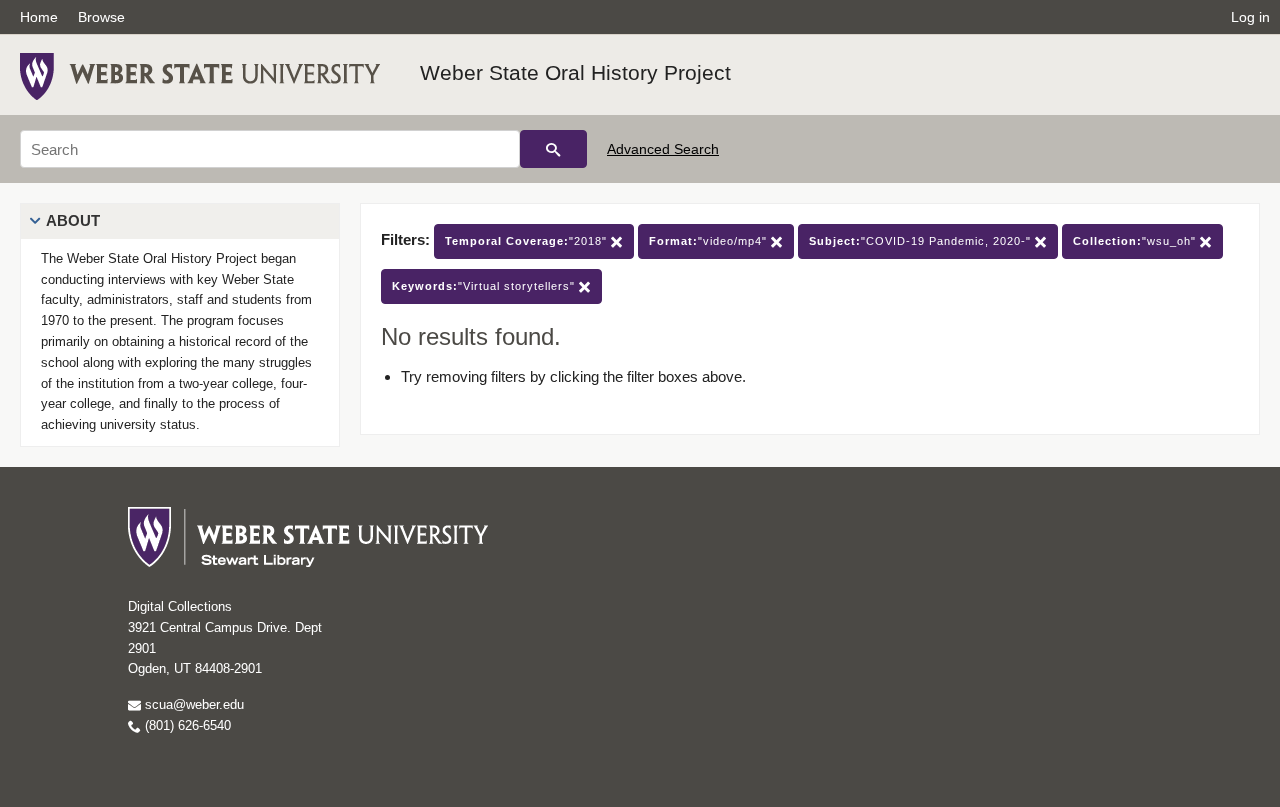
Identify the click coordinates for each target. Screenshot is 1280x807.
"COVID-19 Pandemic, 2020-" (922, 241)
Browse (101, 17)
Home (39, 17)
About (73, 220)
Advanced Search (663, 149)
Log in (1250, 17)
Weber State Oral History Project (575, 72)
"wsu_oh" (1136, 241)
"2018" (528, 241)
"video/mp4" (710, 241)
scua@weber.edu (192, 704)
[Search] (553, 149)
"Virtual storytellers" (485, 286)
